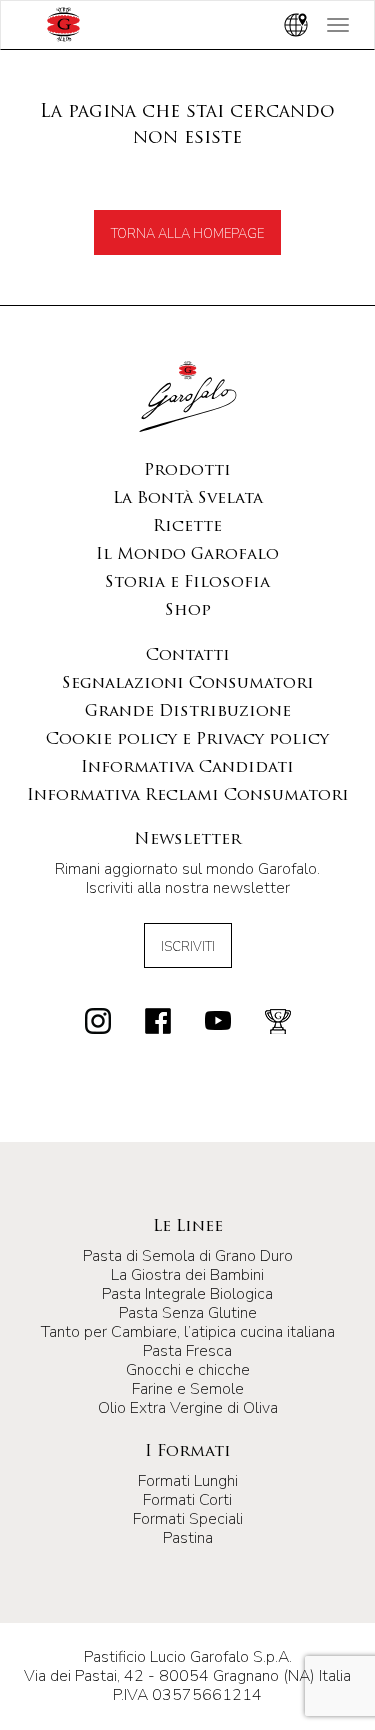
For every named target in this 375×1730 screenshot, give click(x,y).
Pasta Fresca (187, 1351)
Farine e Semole (188, 1389)
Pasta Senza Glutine (188, 1313)
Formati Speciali (188, 1519)
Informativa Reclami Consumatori (188, 796)
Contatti (188, 656)
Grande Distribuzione (188, 712)
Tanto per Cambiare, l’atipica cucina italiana (188, 1332)
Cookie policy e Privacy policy (187, 740)
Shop (188, 611)
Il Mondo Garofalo (187, 555)
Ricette (187, 527)
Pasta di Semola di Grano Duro (188, 1256)
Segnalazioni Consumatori (188, 684)
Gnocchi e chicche (188, 1370)
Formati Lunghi (188, 1481)
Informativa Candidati (187, 768)
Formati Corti (187, 1500)
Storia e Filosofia (187, 583)
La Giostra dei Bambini (187, 1275)
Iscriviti (188, 947)
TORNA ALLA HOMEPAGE (187, 234)
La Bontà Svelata (188, 499)
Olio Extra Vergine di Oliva (188, 1408)
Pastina (188, 1538)
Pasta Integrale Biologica (187, 1294)
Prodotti (187, 471)
